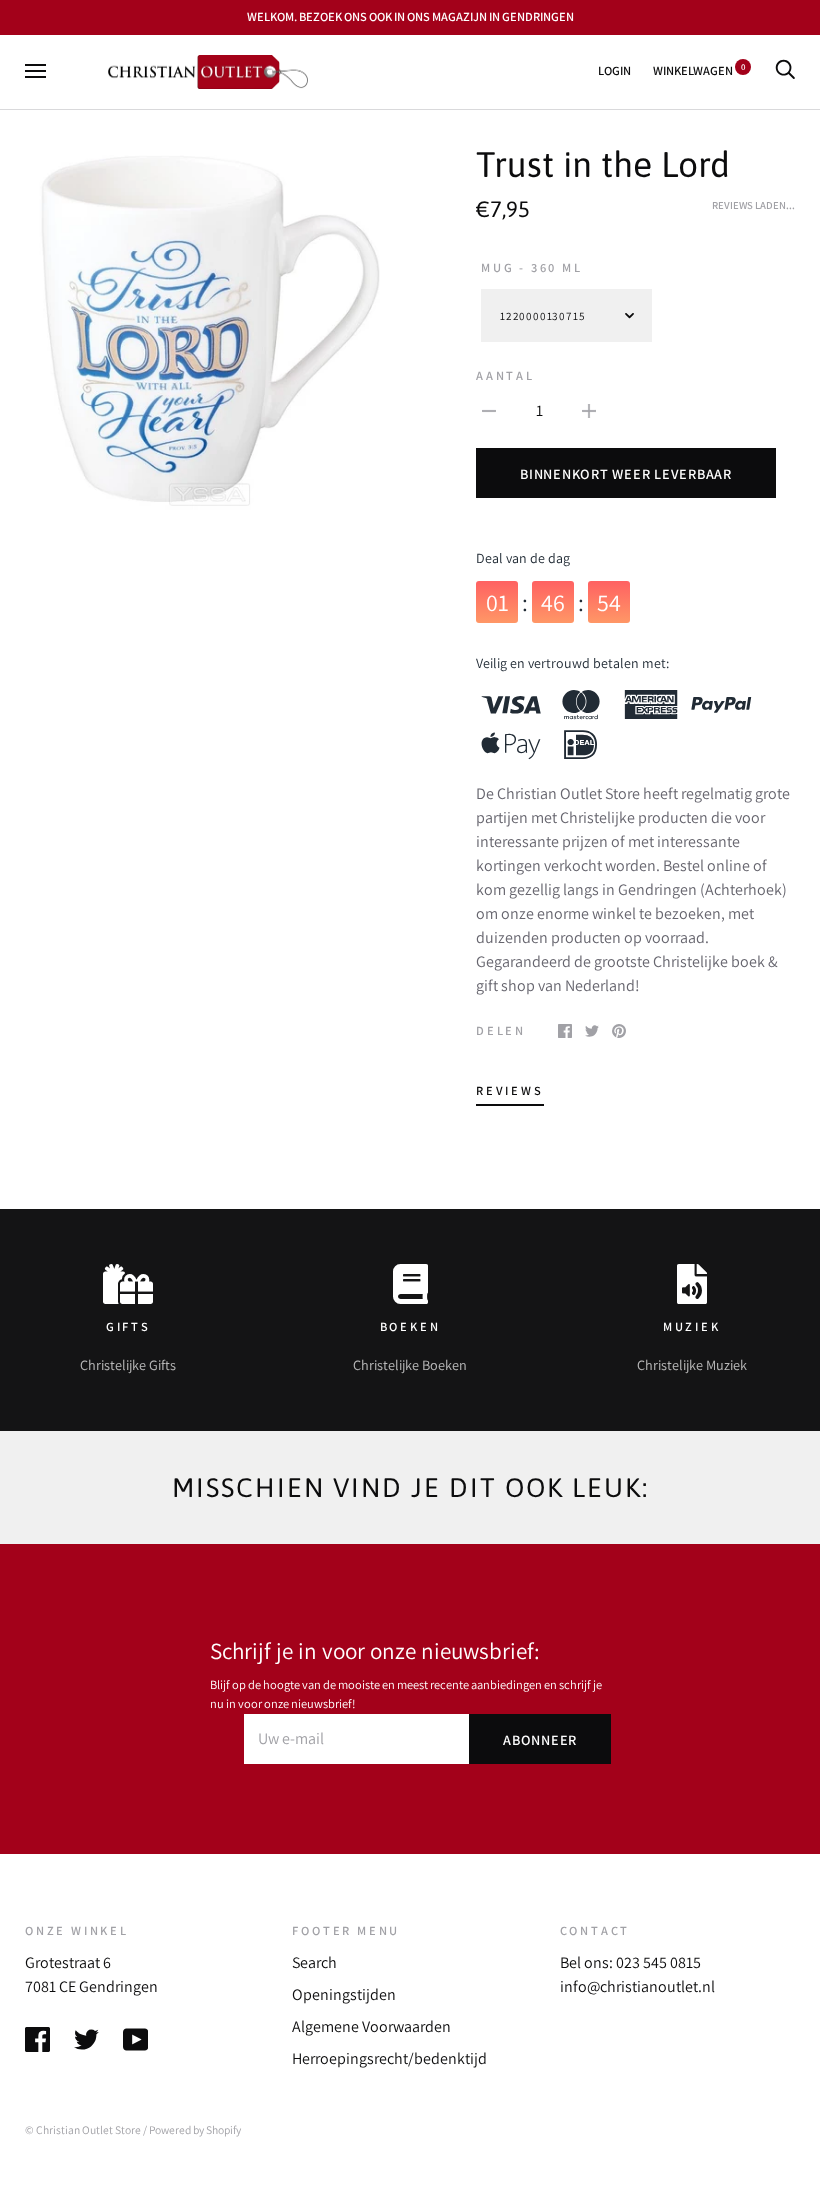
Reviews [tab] (510, 1090)
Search (314, 1962)
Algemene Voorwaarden (371, 2026)
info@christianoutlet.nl (637, 1986)
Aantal (505, 375)
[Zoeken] (785, 70)
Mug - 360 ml (532, 267)
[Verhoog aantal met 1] (589, 410)
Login (614, 70)
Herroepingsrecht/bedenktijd (389, 2058)
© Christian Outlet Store (83, 2129)
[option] (209, 328)
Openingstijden (344, 1994)
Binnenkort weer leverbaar (626, 473)
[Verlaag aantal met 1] (489, 410)
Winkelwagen (699, 70)
